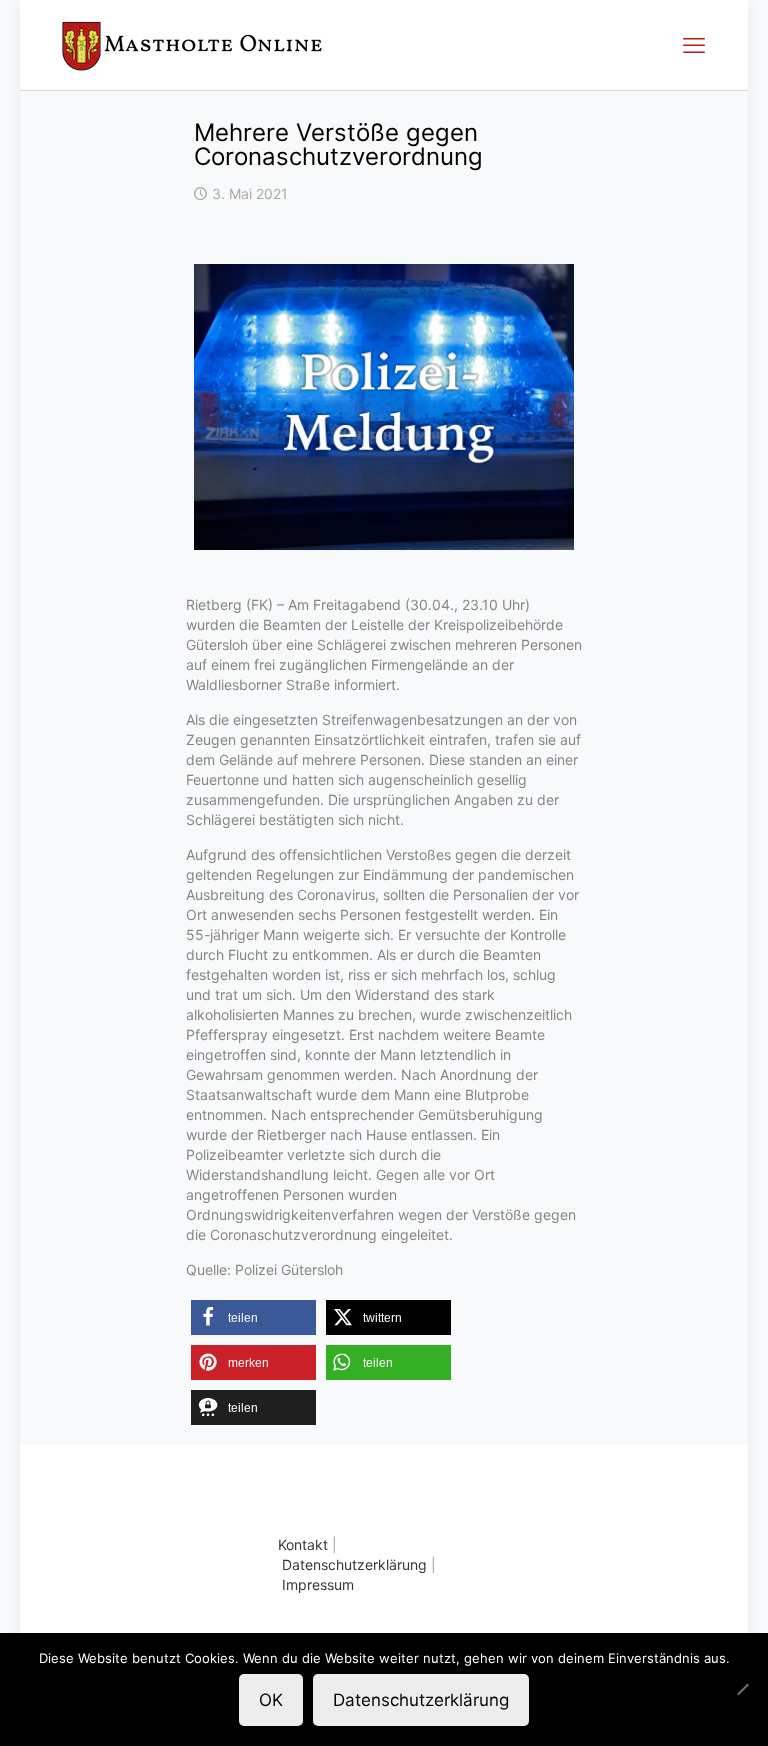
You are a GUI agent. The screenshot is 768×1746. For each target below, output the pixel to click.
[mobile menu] (694, 45)
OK (271, 1700)
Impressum (318, 1584)
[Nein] (743, 1689)
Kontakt (303, 1544)
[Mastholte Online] (192, 45)
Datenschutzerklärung (354, 1564)
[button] (253, 1317)
